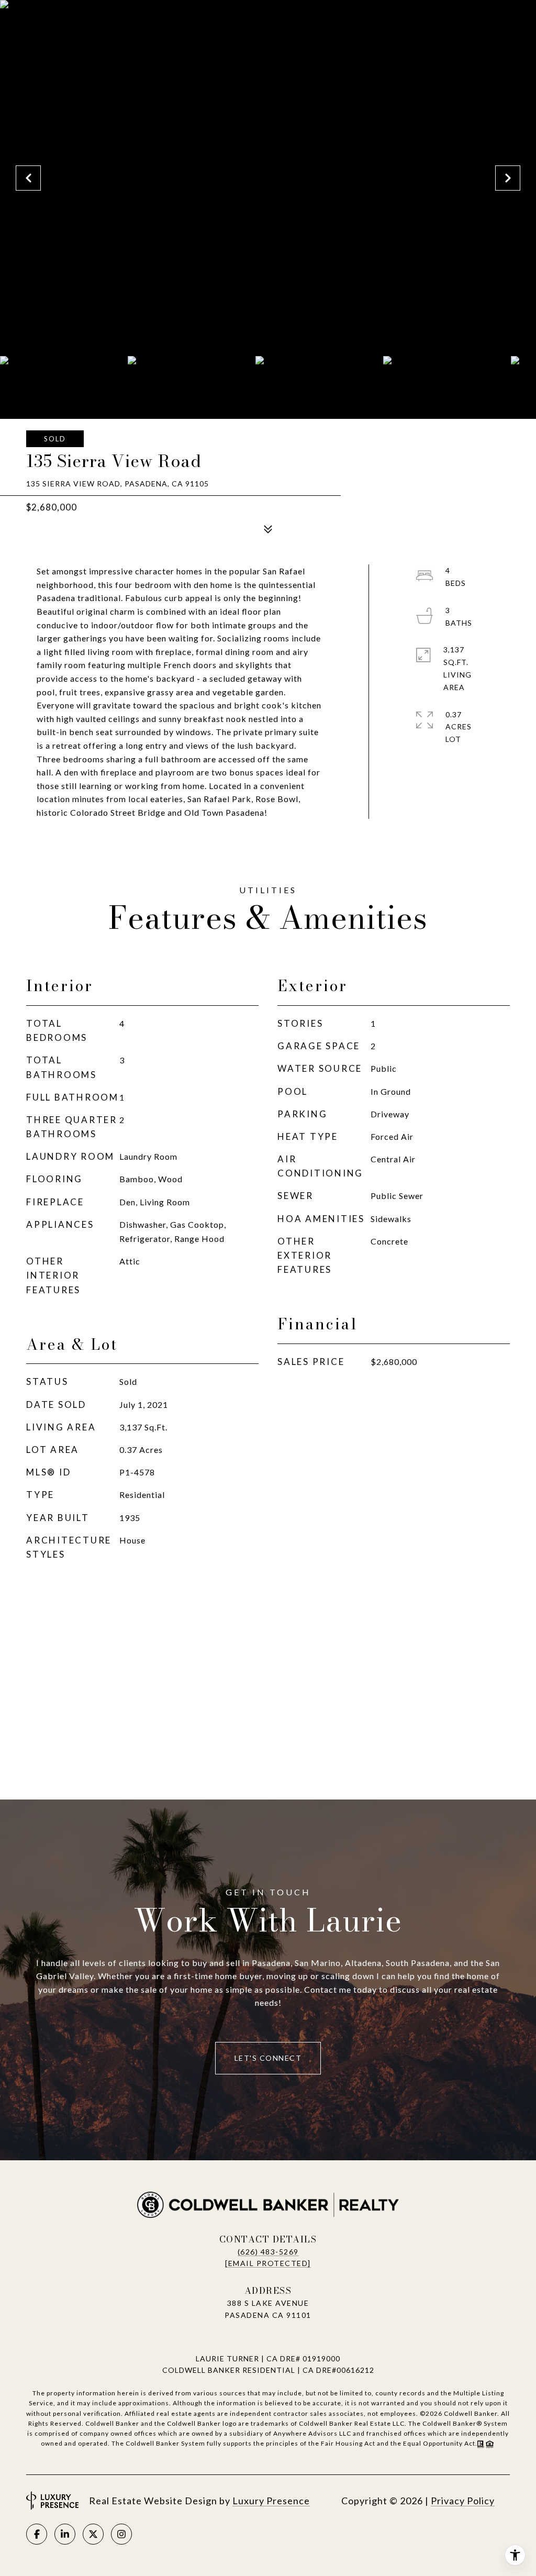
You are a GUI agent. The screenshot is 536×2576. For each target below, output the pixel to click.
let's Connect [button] (268, 2058)
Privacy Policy (463, 2501)
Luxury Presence (271, 2501)
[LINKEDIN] (65, 2534)
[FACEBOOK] (37, 2534)
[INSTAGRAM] (121, 2534)
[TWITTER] (93, 2534)
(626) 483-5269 (268, 2252)
